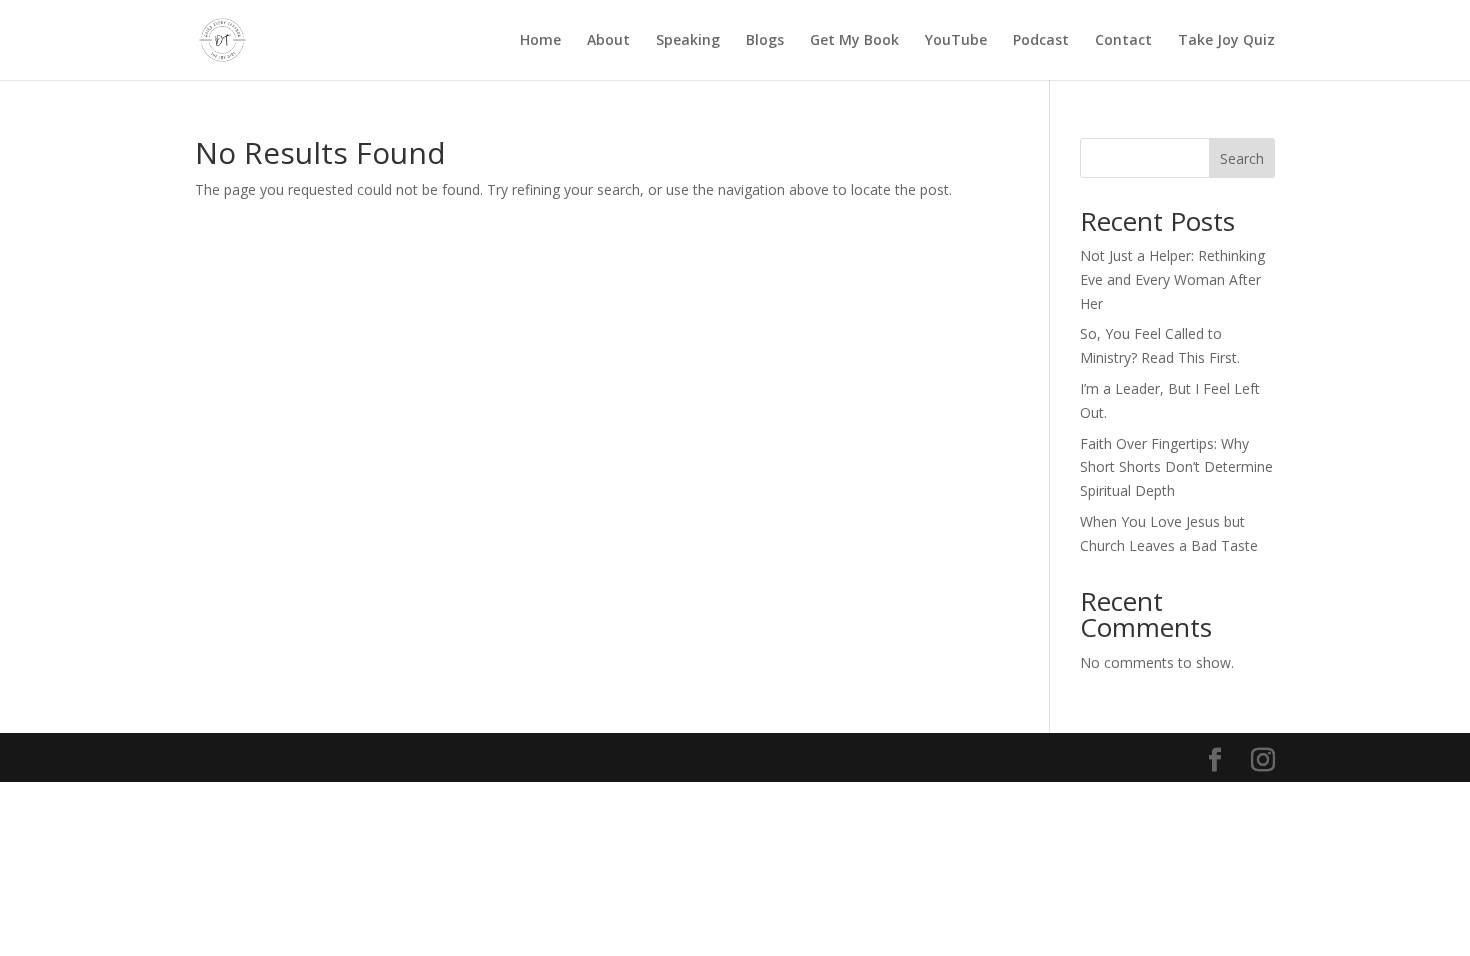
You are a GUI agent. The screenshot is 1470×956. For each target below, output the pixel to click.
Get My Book (854, 41)
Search (1242, 158)
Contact (1123, 41)
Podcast (1041, 41)
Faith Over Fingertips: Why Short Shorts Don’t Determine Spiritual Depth (1176, 467)
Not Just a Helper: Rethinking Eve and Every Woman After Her (1172, 279)
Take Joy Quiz (1226, 41)
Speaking (688, 41)
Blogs (765, 41)
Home (540, 41)
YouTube (956, 41)
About (608, 41)
